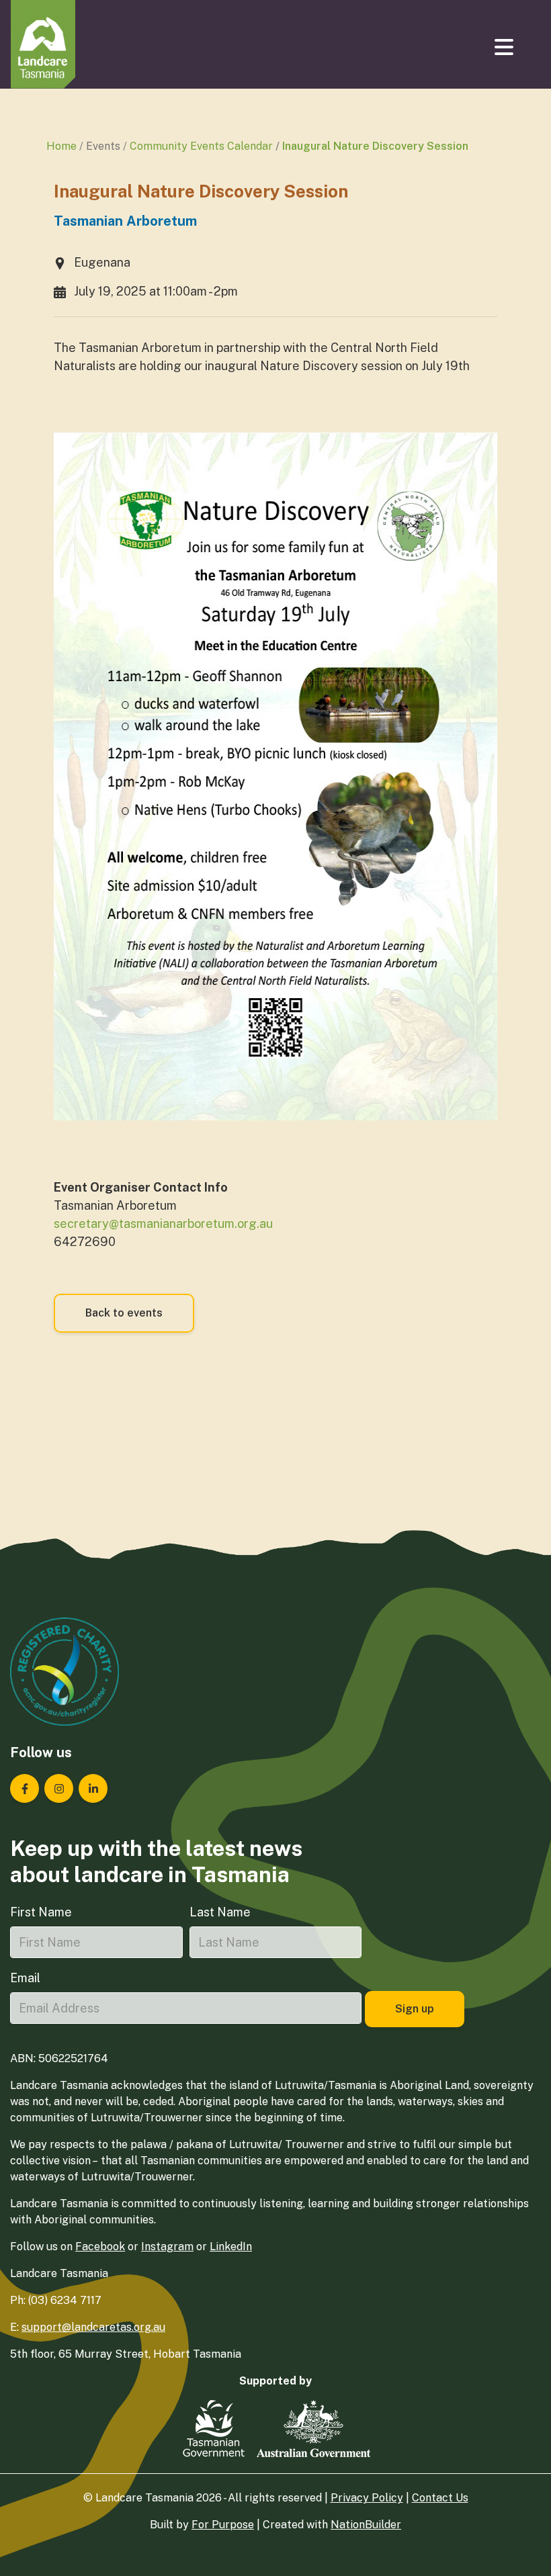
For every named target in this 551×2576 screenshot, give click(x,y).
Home (61, 146)
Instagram (167, 2247)
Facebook (100, 2247)
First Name (41, 1912)
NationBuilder (366, 2525)
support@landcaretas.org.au (93, 2327)
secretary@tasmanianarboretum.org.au (163, 1224)
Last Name (220, 1912)
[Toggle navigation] (505, 47)
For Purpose (223, 2525)
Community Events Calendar (201, 146)
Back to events (124, 1313)
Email (25, 1978)
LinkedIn (231, 2247)
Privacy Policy (367, 2498)
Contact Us (440, 2498)
